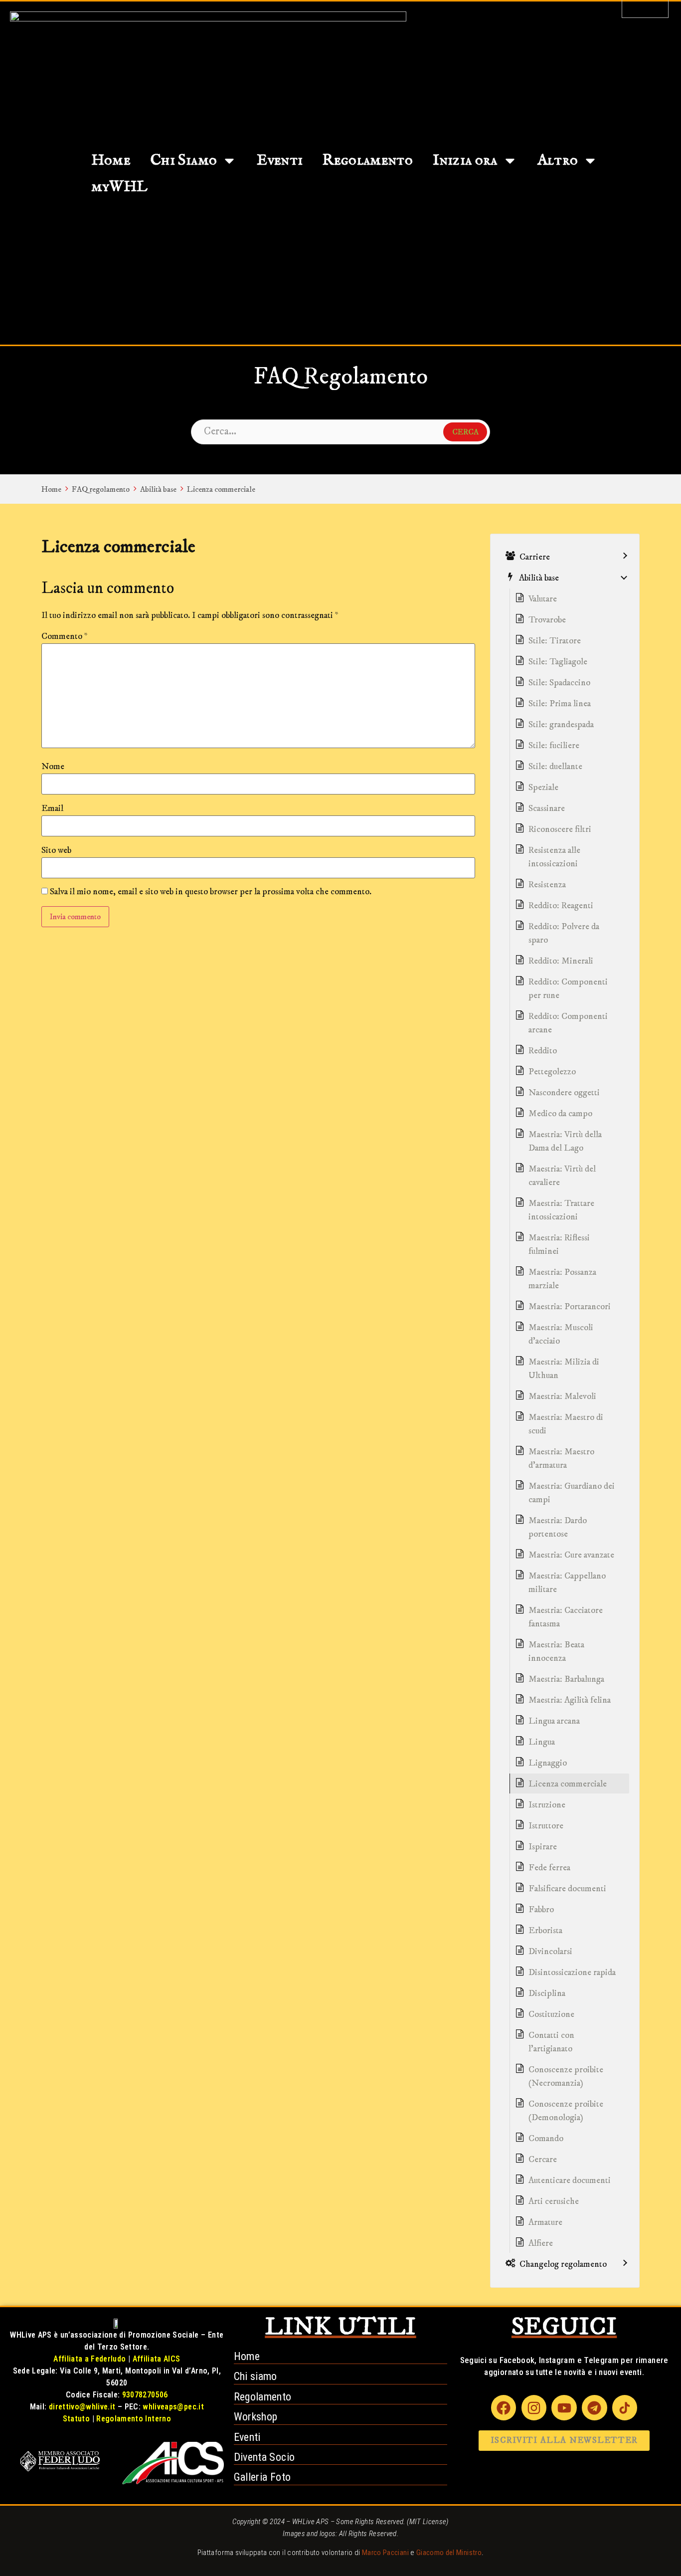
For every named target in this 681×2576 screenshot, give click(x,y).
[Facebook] (504, 2407)
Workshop (256, 2417)
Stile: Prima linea (560, 704)
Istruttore (546, 1826)
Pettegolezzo (552, 1072)
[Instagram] (534, 2407)
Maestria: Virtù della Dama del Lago (565, 1141)
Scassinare (547, 808)
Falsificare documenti (567, 1889)
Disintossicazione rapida (572, 1973)
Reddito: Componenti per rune (568, 989)
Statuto (76, 2419)
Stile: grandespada (561, 725)
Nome (53, 767)
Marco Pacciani (385, 2553)
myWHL (120, 187)
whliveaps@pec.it (173, 2407)
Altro (558, 161)
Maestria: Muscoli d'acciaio (561, 1334)
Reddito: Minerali (561, 961)
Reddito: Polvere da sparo (564, 933)
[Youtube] (564, 2407)
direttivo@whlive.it (82, 2407)
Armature (545, 2222)
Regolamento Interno (134, 2419)
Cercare (543, 2160)
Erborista (545, 1931)
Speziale (543, 788)
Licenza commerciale (221, 489)
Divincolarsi (550, 1952)
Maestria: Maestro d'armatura (561, 1459)
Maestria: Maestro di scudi (566, 1424)
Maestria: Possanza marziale (562, 1279)
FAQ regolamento (101, 489)
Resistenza (547, 885)
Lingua (542, 1742)
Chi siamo (255, 2376)
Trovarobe (547, 620)
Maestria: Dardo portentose (558, 1527)
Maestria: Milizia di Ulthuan (564, 1369)
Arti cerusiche (554, 2201)
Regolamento (368, 161)
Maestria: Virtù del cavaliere (562, 1176)
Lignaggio (548, 1763)
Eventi (280, 161)
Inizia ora (465, 161)
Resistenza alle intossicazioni (554, 857)
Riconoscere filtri (560, 829)
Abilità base (158, 489)
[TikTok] (625, 2407)
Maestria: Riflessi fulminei (559, 1245)
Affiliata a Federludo (89, 2359)
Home (111, 161)
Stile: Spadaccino (559, 683)
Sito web (56, 850)
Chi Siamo (184, 161)
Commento (65, 636)
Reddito (543, 1051)
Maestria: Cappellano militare (567, 1583)
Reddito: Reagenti (561, 906)
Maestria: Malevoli (562, 1396)
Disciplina (547, 1993)
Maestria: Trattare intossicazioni (561, 1210)
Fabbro (541, 1910)
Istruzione (547, 1805)
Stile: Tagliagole (558, 662)
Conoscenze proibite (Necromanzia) (566, 2077)
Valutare (543, 599)
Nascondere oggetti (564, 1093)
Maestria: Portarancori (570, 1307)
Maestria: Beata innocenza (556, 1652)
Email (52, 808)
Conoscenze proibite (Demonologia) (566, 2111)
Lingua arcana (554, 1721)
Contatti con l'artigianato (551, 2042)
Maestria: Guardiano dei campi (572, 1493)
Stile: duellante (555, 767)
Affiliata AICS (157, 2359)
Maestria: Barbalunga (566, 1679)
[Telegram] (594, 2407)
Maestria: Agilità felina (570, 1700)
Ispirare (543, 1847)
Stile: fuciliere (554, 746)
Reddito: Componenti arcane (568, 1023)
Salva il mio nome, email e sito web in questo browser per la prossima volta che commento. (211, 892)
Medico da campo (560, 1114)
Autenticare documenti (570, 2180)
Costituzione (551, 2014)
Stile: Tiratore (555, 641)
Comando (546, 2139)
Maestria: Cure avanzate (571, 1555)
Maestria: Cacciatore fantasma (566, 1617)
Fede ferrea (549, 1868)
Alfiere (541, 2243)
